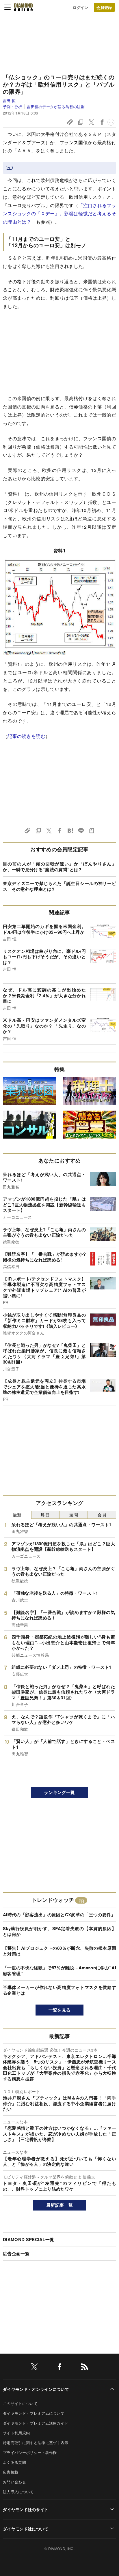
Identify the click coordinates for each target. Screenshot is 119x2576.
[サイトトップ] (23, 7)
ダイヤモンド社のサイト (26, 2509)
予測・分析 (13, 107)
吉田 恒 (9, 101)
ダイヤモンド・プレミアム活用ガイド (36, 2423)
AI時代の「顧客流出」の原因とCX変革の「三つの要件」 (59, 1915)
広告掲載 (11, 2472)
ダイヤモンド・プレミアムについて (34, 2413)
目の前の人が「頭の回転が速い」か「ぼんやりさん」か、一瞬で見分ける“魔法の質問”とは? (59, 867)
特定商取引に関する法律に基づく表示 (36, 2443)
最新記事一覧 (59, 2205)
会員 (102, 1515)
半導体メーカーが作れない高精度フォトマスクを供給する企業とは (59, 1990)
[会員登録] (104, 7)
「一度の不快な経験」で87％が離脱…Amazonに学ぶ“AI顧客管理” (59, 1971)
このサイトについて (20, 2403)
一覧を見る (60, 2010)
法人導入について (18, 2492)
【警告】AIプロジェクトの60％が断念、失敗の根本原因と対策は (59, 1951)
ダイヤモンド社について (26, 2529)
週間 (74, 1515)
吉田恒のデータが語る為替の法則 (56, 107)
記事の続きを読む (26, 736)
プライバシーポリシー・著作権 (30, 2452)
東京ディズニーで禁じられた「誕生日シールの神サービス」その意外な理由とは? (59, 886)
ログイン (80, 7)
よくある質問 (14, 2462)
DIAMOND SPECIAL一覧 (28, 2239)
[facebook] (59, 2368)
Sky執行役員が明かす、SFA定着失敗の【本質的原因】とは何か (59, 1931)
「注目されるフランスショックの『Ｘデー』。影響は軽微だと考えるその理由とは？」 (59, 214)
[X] (34, 2368)
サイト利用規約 (16, 2433)
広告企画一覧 (16, 2253)
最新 (17, 1515)
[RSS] (85, 2368)
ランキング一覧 (59, 1792)
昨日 (45, 1515)
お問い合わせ (14, 2482)
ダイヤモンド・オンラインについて (36, 2389)
